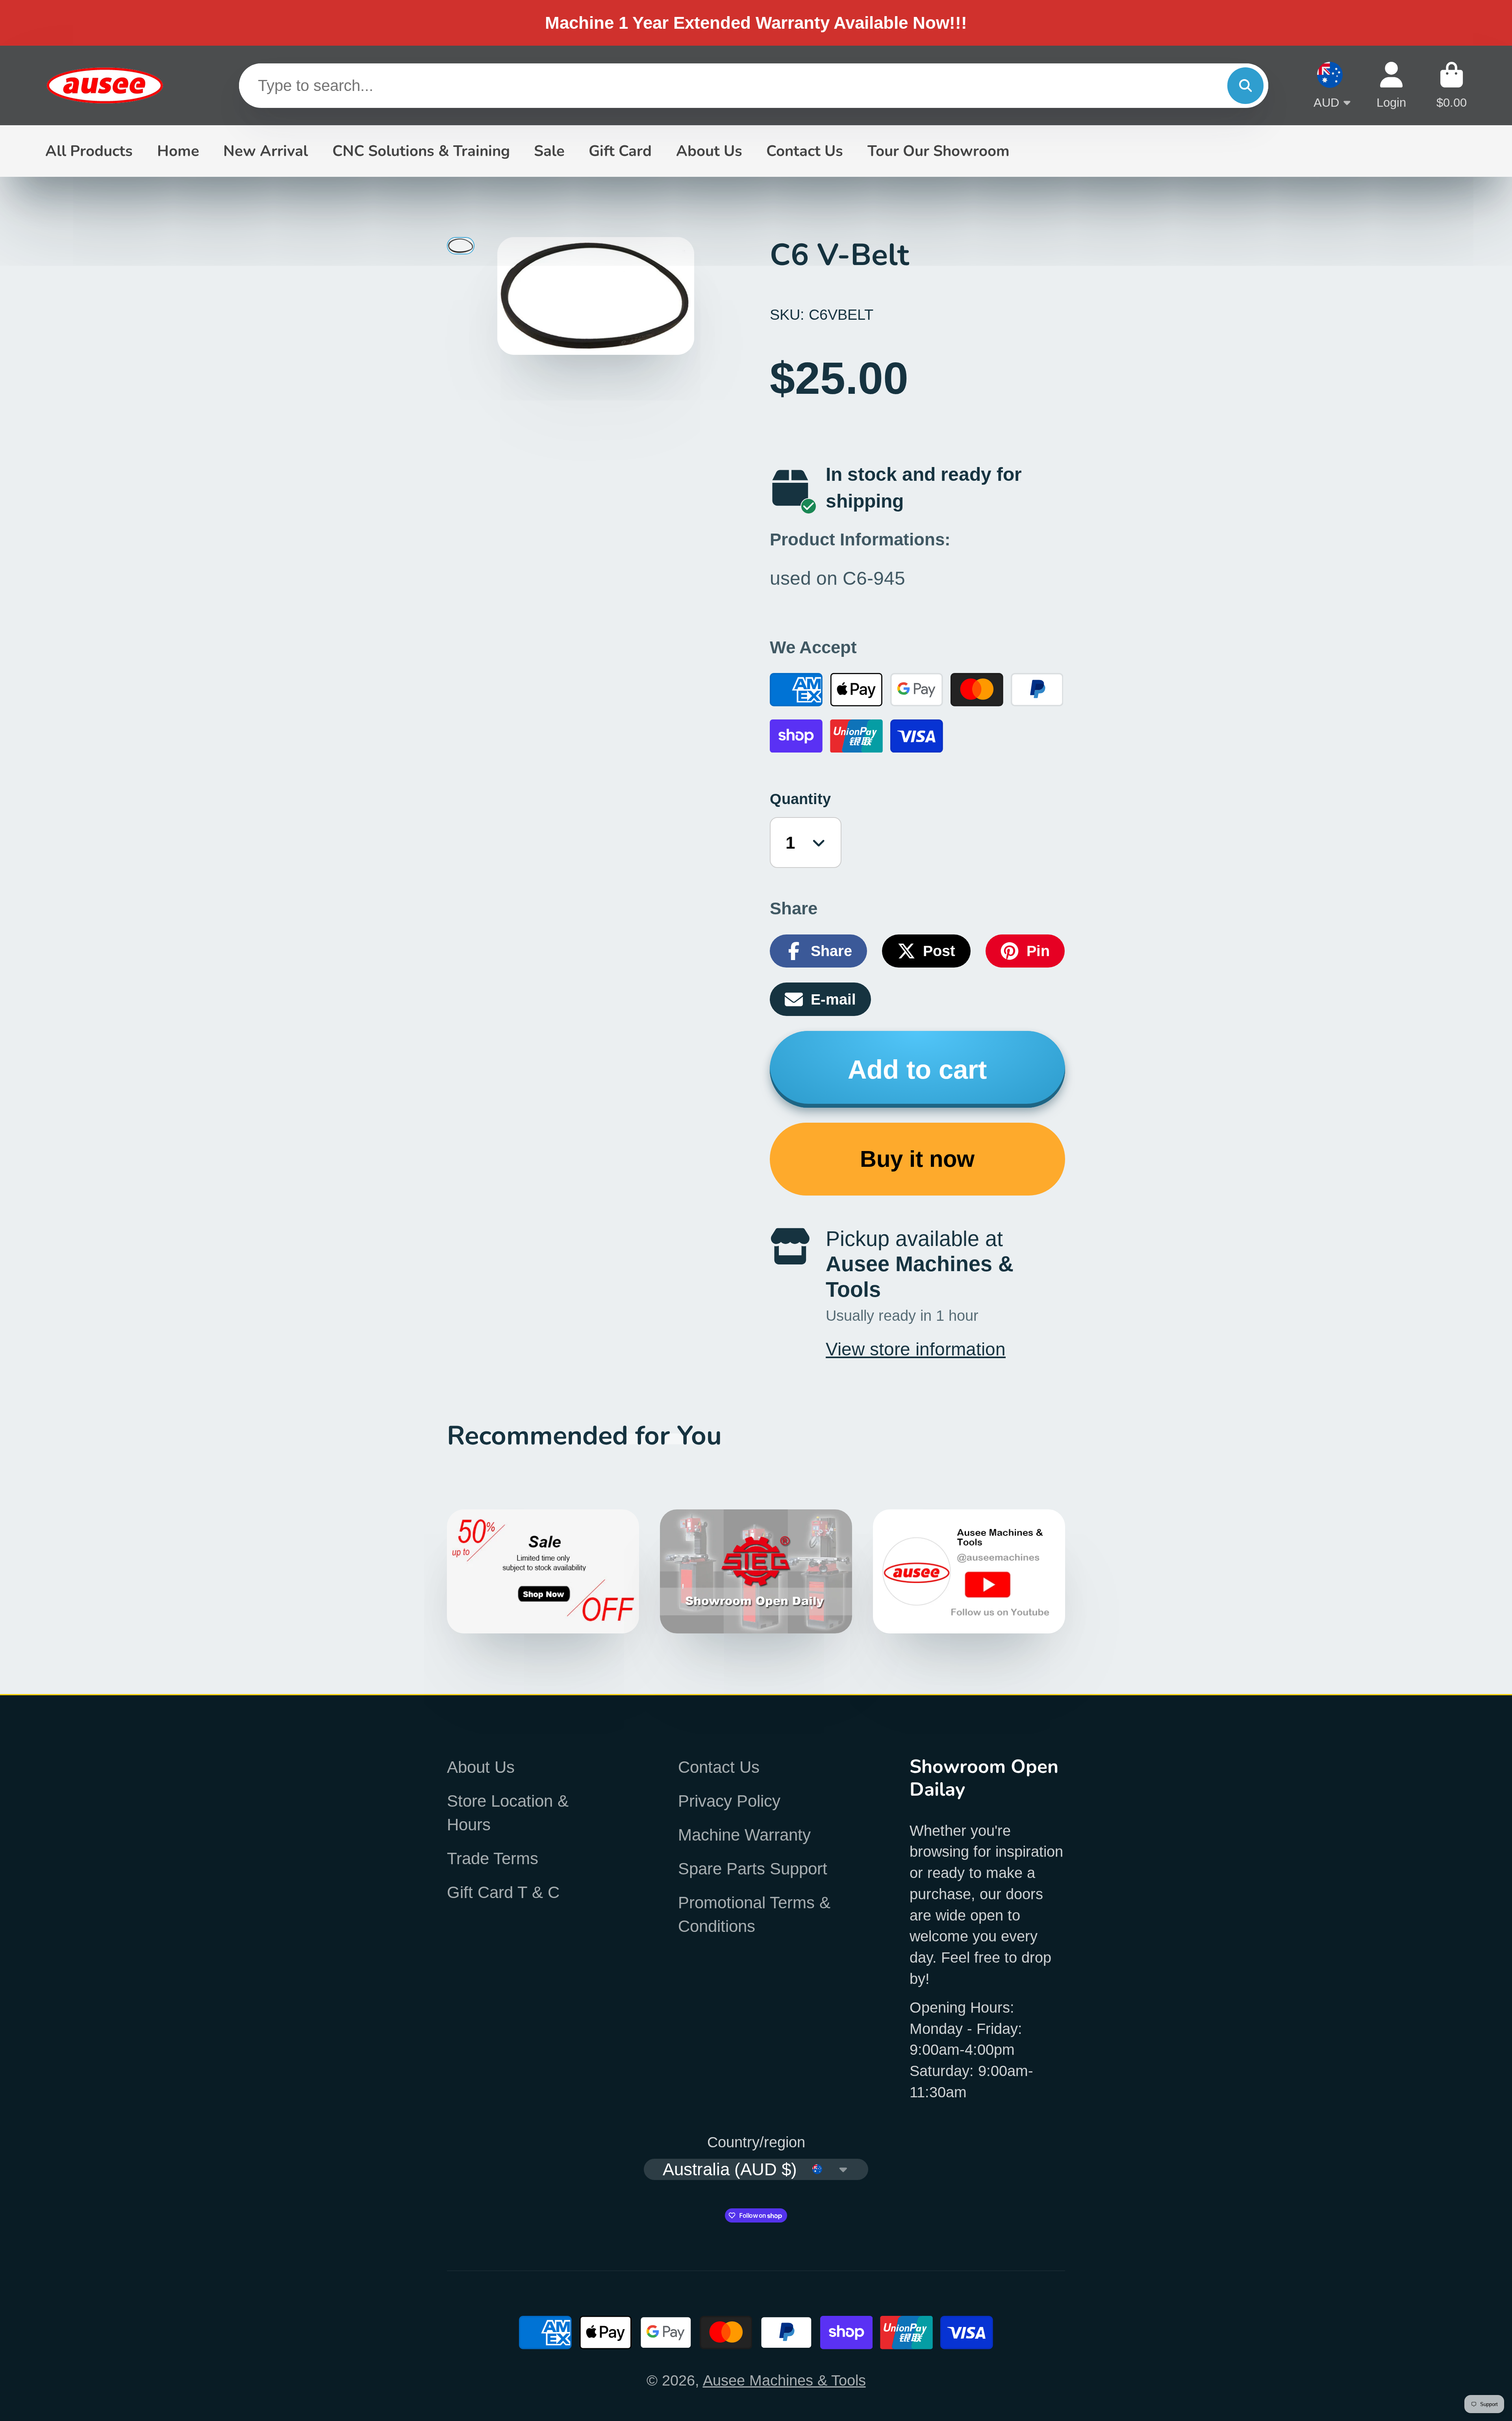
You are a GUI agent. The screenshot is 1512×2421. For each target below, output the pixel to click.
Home (178, 151)
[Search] (1245, 85)
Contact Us (805, 151)
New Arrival (266, 151)
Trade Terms (493, 1858)
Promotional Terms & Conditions (754, 1914)
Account (1391, 85)
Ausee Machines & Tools (784, 2380)
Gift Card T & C (503, 1892)
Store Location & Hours (508, 1813)
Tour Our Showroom (939, 151)
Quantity (800, 799)
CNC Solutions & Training (421, 151)
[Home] (104, 86)
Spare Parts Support (753, 1869)
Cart (1452, 85)
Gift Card (620, 151)
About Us (709, 151)
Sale (549, 151)
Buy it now (917, 1159)
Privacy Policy (729, 1801)
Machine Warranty (744, 1835)
